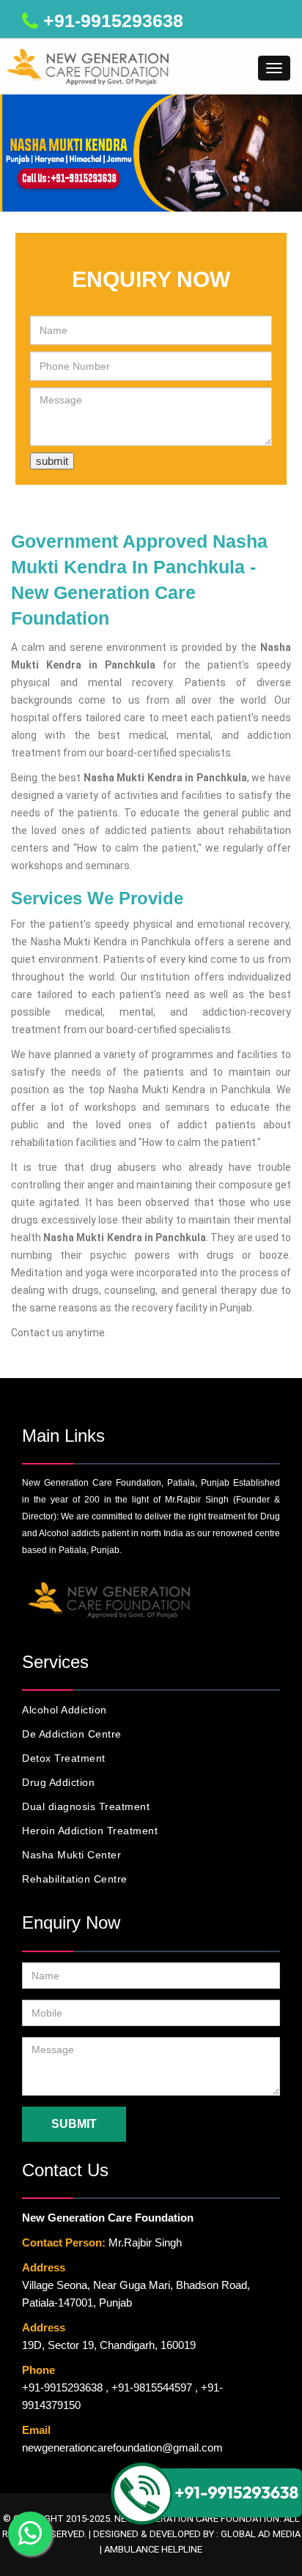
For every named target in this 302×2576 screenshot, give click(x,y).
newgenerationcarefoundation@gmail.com (122, 2447)
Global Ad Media (261, 2534)
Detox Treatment (64, 1758)
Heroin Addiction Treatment (90, 1831)
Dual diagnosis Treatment (86, 1806)
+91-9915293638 (113, 21)
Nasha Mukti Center (71, 1855)
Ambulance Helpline (153, 2549)
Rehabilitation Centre (75, 1879)
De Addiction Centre (72, 1734)
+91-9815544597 (152, 2387)
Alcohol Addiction (65, 1710)
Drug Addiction (58, 1782)
